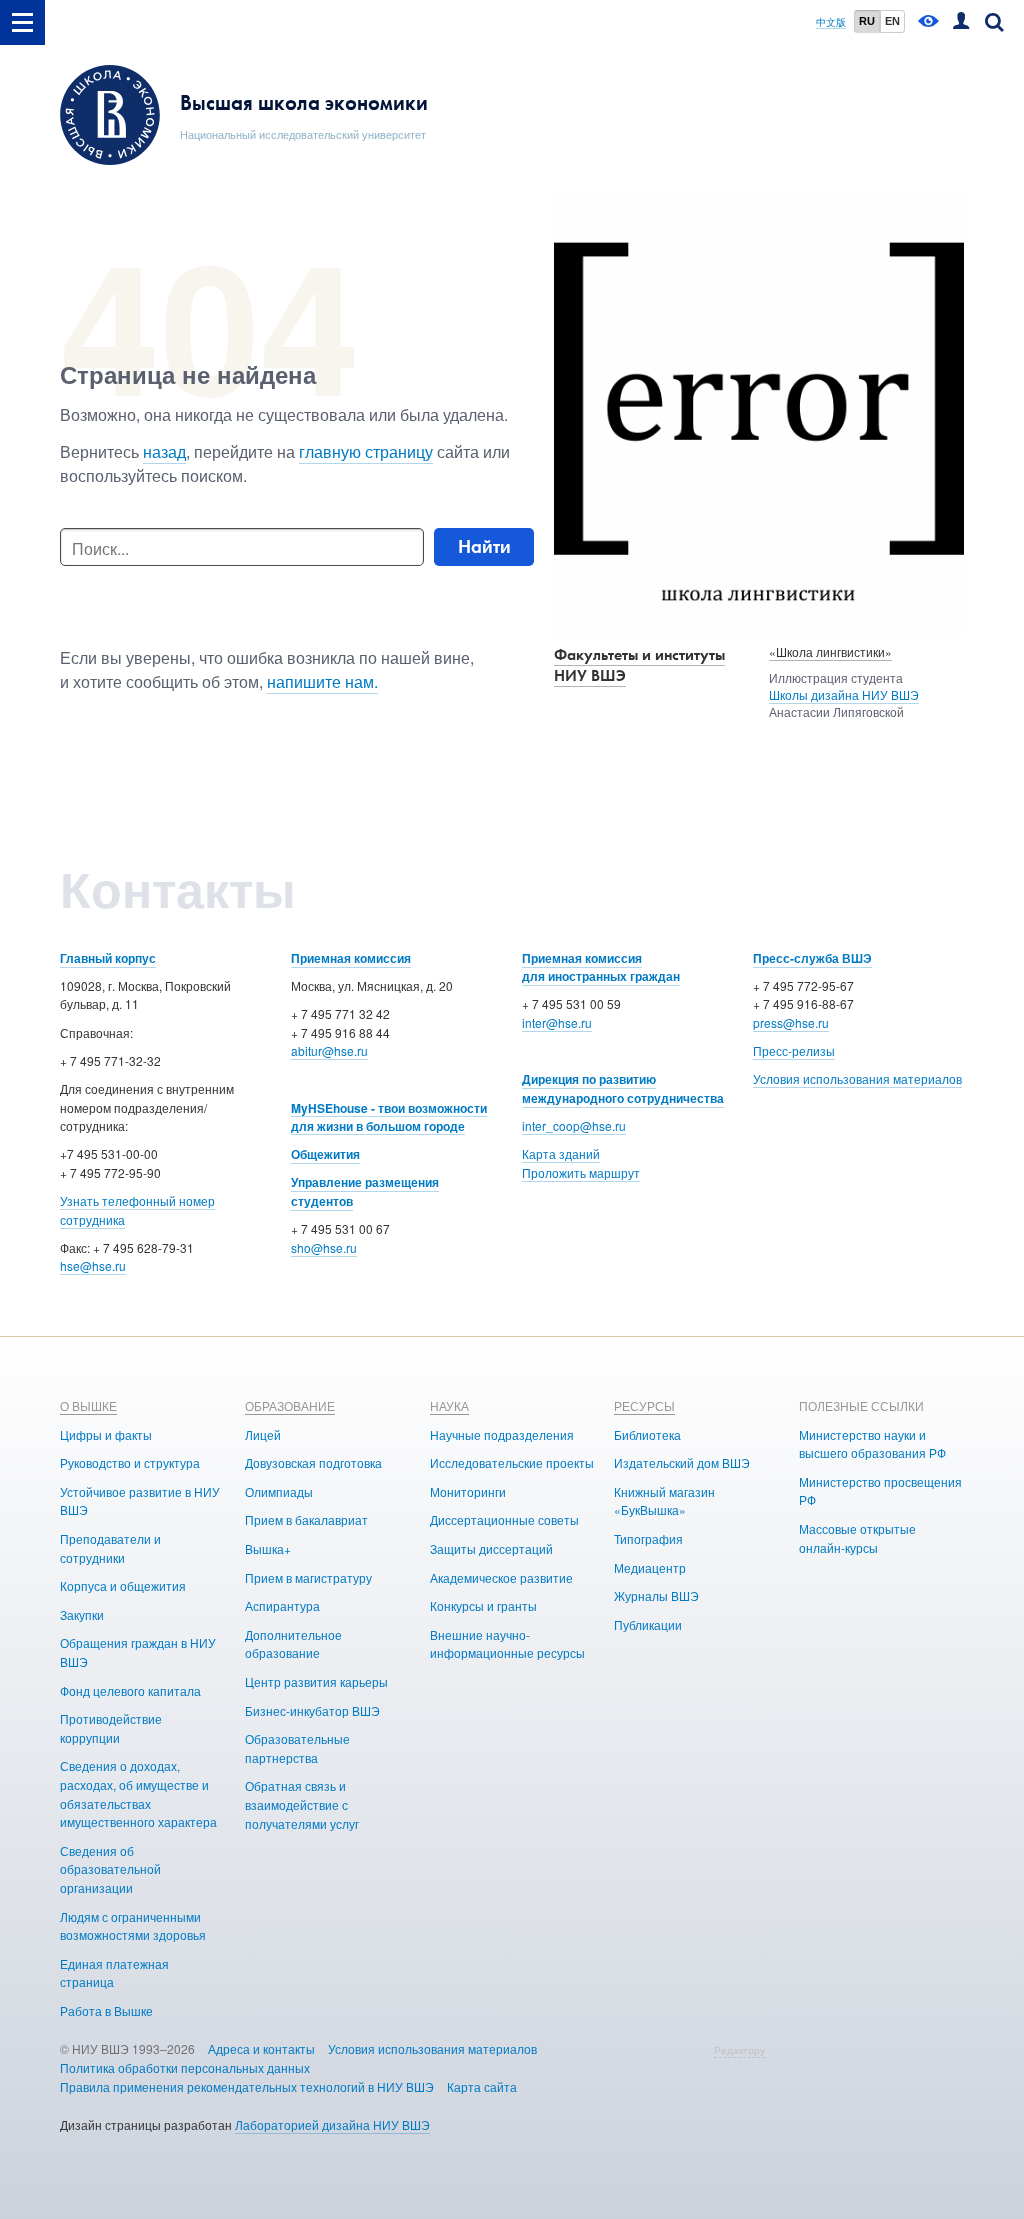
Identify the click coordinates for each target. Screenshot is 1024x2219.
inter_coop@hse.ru (574, 1125)
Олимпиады (279, 1491)
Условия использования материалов (857, 1078)
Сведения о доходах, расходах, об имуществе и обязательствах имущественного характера (138, 1793)
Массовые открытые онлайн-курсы (857, 1538)
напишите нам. (322, 681)
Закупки (82, 1614)
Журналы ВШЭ (656, 1595)
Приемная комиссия (351, 958)
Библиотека (647, 1434)
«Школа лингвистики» (830, 651)
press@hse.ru (791, 1022)
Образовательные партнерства (297, 1748)
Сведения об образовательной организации (110, 1869)
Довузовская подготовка (313, 1462)
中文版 (831, 22)
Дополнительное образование (293, 1644)
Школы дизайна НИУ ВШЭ (844, 694)
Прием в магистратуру (308, 1577)
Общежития (325, 1154)
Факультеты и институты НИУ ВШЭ (639, 665)
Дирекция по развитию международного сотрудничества (623, 1088)
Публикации (648, 1624)
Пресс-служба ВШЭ (812, 958)
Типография (648, 1538)
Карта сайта (482, 2086)
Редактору (739, 2050)
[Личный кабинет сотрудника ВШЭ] (961, 22)
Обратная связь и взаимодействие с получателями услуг (302, 1804)
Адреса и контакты (261, 2048)
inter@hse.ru (557, 1022)
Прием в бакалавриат (306, 1519)
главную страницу (366, 451)
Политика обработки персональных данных (185, 2067)
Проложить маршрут (581, 1172)
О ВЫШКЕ (88, 1405)
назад (164, 451)
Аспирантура (282, 1605)
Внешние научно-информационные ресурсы (507, 1644)
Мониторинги (468, 1491)
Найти (484, 546)
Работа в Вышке (106, 2010)
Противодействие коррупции (111, 1728)
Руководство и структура (130, 1462)
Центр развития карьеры (316, 1681)
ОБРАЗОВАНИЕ (290, 1405)
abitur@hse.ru (329, 1050)
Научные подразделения (502, 1434)
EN (892, 21)
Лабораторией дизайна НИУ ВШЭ (332, 2124)
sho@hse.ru (324, 1247)
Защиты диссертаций (491, 1548)
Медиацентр (650, 1567)
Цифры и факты (106, 1434)
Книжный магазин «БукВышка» (664, 1501)
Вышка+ (268, 1548)
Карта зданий (561, 1153)
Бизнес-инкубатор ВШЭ (312, 1710)
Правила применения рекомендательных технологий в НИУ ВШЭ (247, 2086)
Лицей (263, 1434)
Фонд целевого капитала (130, 1690)
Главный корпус (108, 958)
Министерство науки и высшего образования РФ (872, 1444)
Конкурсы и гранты (483, 1605)
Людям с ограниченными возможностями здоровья (133, 1926)
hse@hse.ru (93, 1265)
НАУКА (449, 1405)
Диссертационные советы (504, 1519)
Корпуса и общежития (123, 1585)
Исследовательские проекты (512, 1462)
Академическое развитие (501, 1577)
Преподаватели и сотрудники (110, 1548)
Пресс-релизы (794, 1050)
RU (867, 21)
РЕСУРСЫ (644, 1405)
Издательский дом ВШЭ (682, 1462)
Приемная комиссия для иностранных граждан (601, 967)
